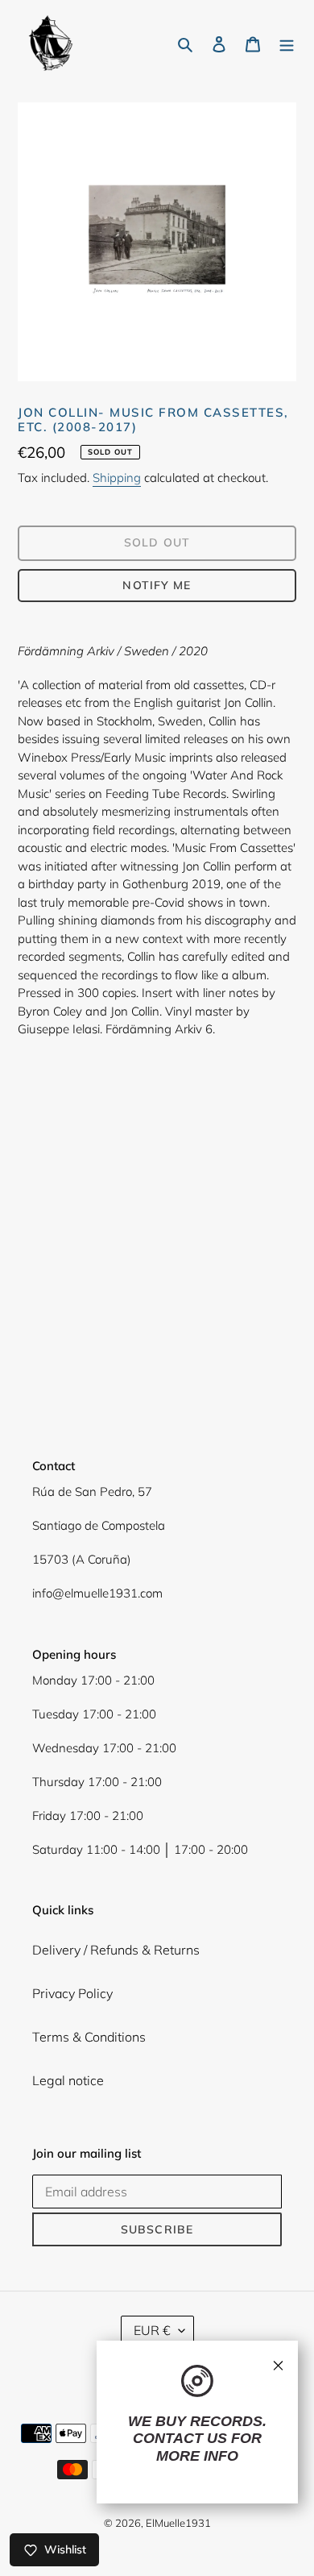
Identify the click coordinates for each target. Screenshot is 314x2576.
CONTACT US (180, 2438)
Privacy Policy (72, 1993)
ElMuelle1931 (178, 2523)
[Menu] (287, 43)
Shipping (117, 478)
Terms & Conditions (89, 2037)
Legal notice (68, 2080)
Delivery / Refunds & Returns (116, 1950)
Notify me (157, 585)
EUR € (152, 2330)
